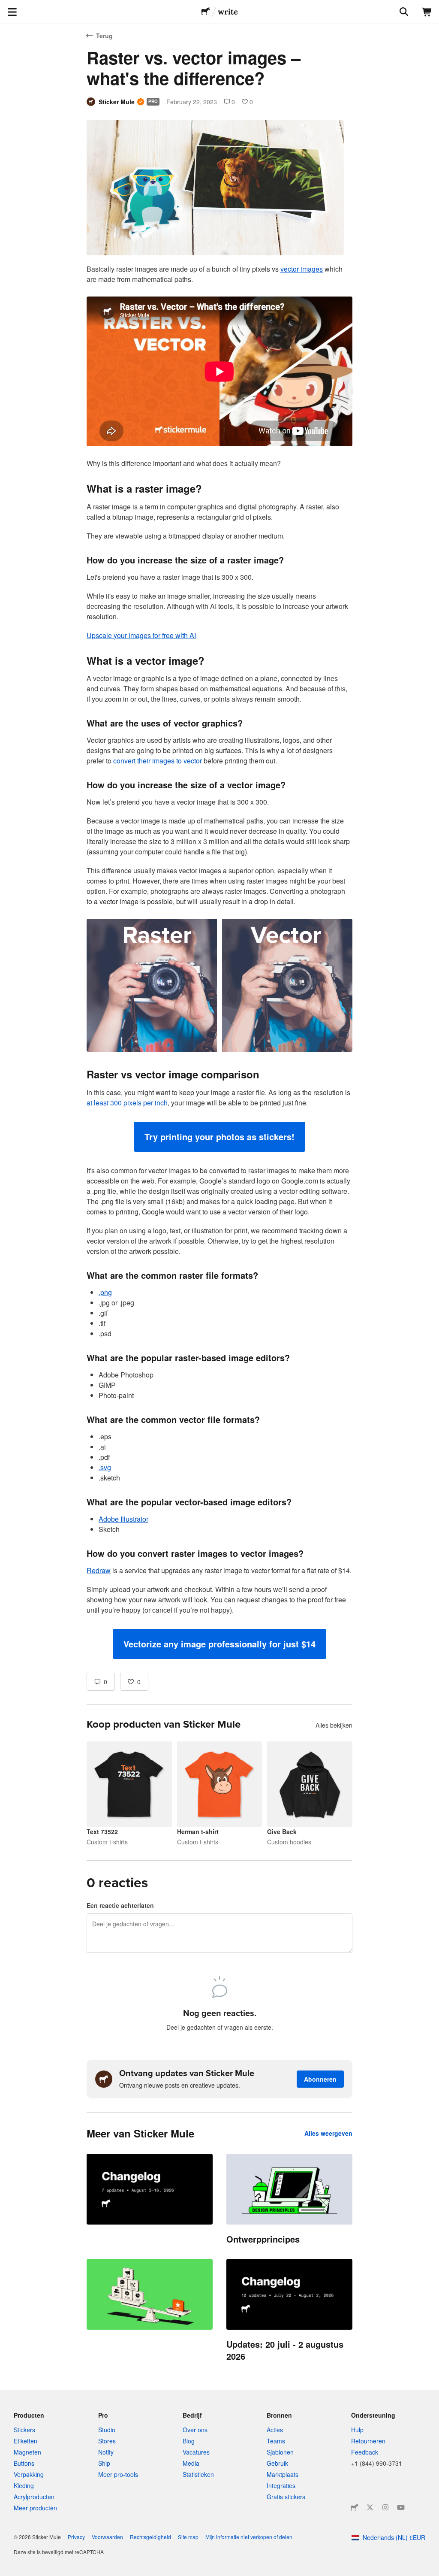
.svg (105, 1467)
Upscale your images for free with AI (141, 635)
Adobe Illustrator (123, 1519)
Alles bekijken (334, 1725)
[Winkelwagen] (427, 12)
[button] (219, 1137)
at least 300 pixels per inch (127, 1103)
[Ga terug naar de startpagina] (206, 12)
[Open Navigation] (12, 12)
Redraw (99, 1570)
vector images (302, 269)
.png (105, 1292)
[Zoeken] (403, 12)
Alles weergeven (328, 2133)
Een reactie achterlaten (120, 1905)
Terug (104, 36)
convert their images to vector (158, 761)
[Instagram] (385, 2507)
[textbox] (219, 961)
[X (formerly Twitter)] (370, 2507)
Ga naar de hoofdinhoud (6, 6)
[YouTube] (401, 2507)
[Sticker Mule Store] (355, 2507)
